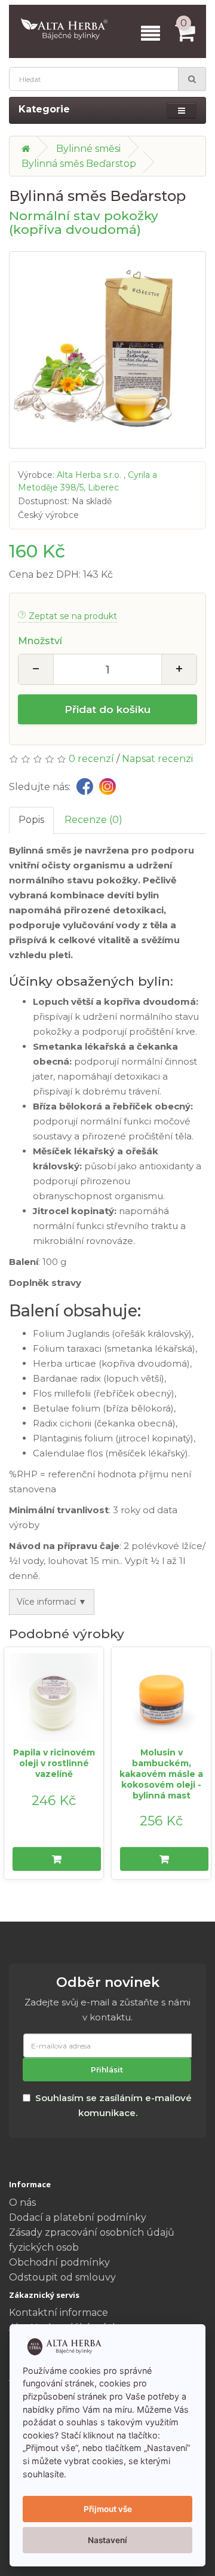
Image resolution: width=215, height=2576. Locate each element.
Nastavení (107, 2540)
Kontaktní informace (59, 2313)
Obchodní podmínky (59, 2262)
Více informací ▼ (52, 1602)
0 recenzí (91, 759)
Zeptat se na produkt (73, 616)
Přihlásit (107, 2070)
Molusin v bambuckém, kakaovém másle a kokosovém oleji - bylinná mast (161, 1774)
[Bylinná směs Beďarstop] (107, 350)
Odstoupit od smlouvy (62, 2277)
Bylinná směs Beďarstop (79, 164)
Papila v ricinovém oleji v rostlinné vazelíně (54, 1763)
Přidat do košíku (107, 709)
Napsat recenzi (157, 759)
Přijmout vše (108, 2509)
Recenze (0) (93, 820)
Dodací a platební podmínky (78, 2217)
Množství (40, 641)
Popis (31, 820)
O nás (22, 2202)
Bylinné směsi (88, 149)
